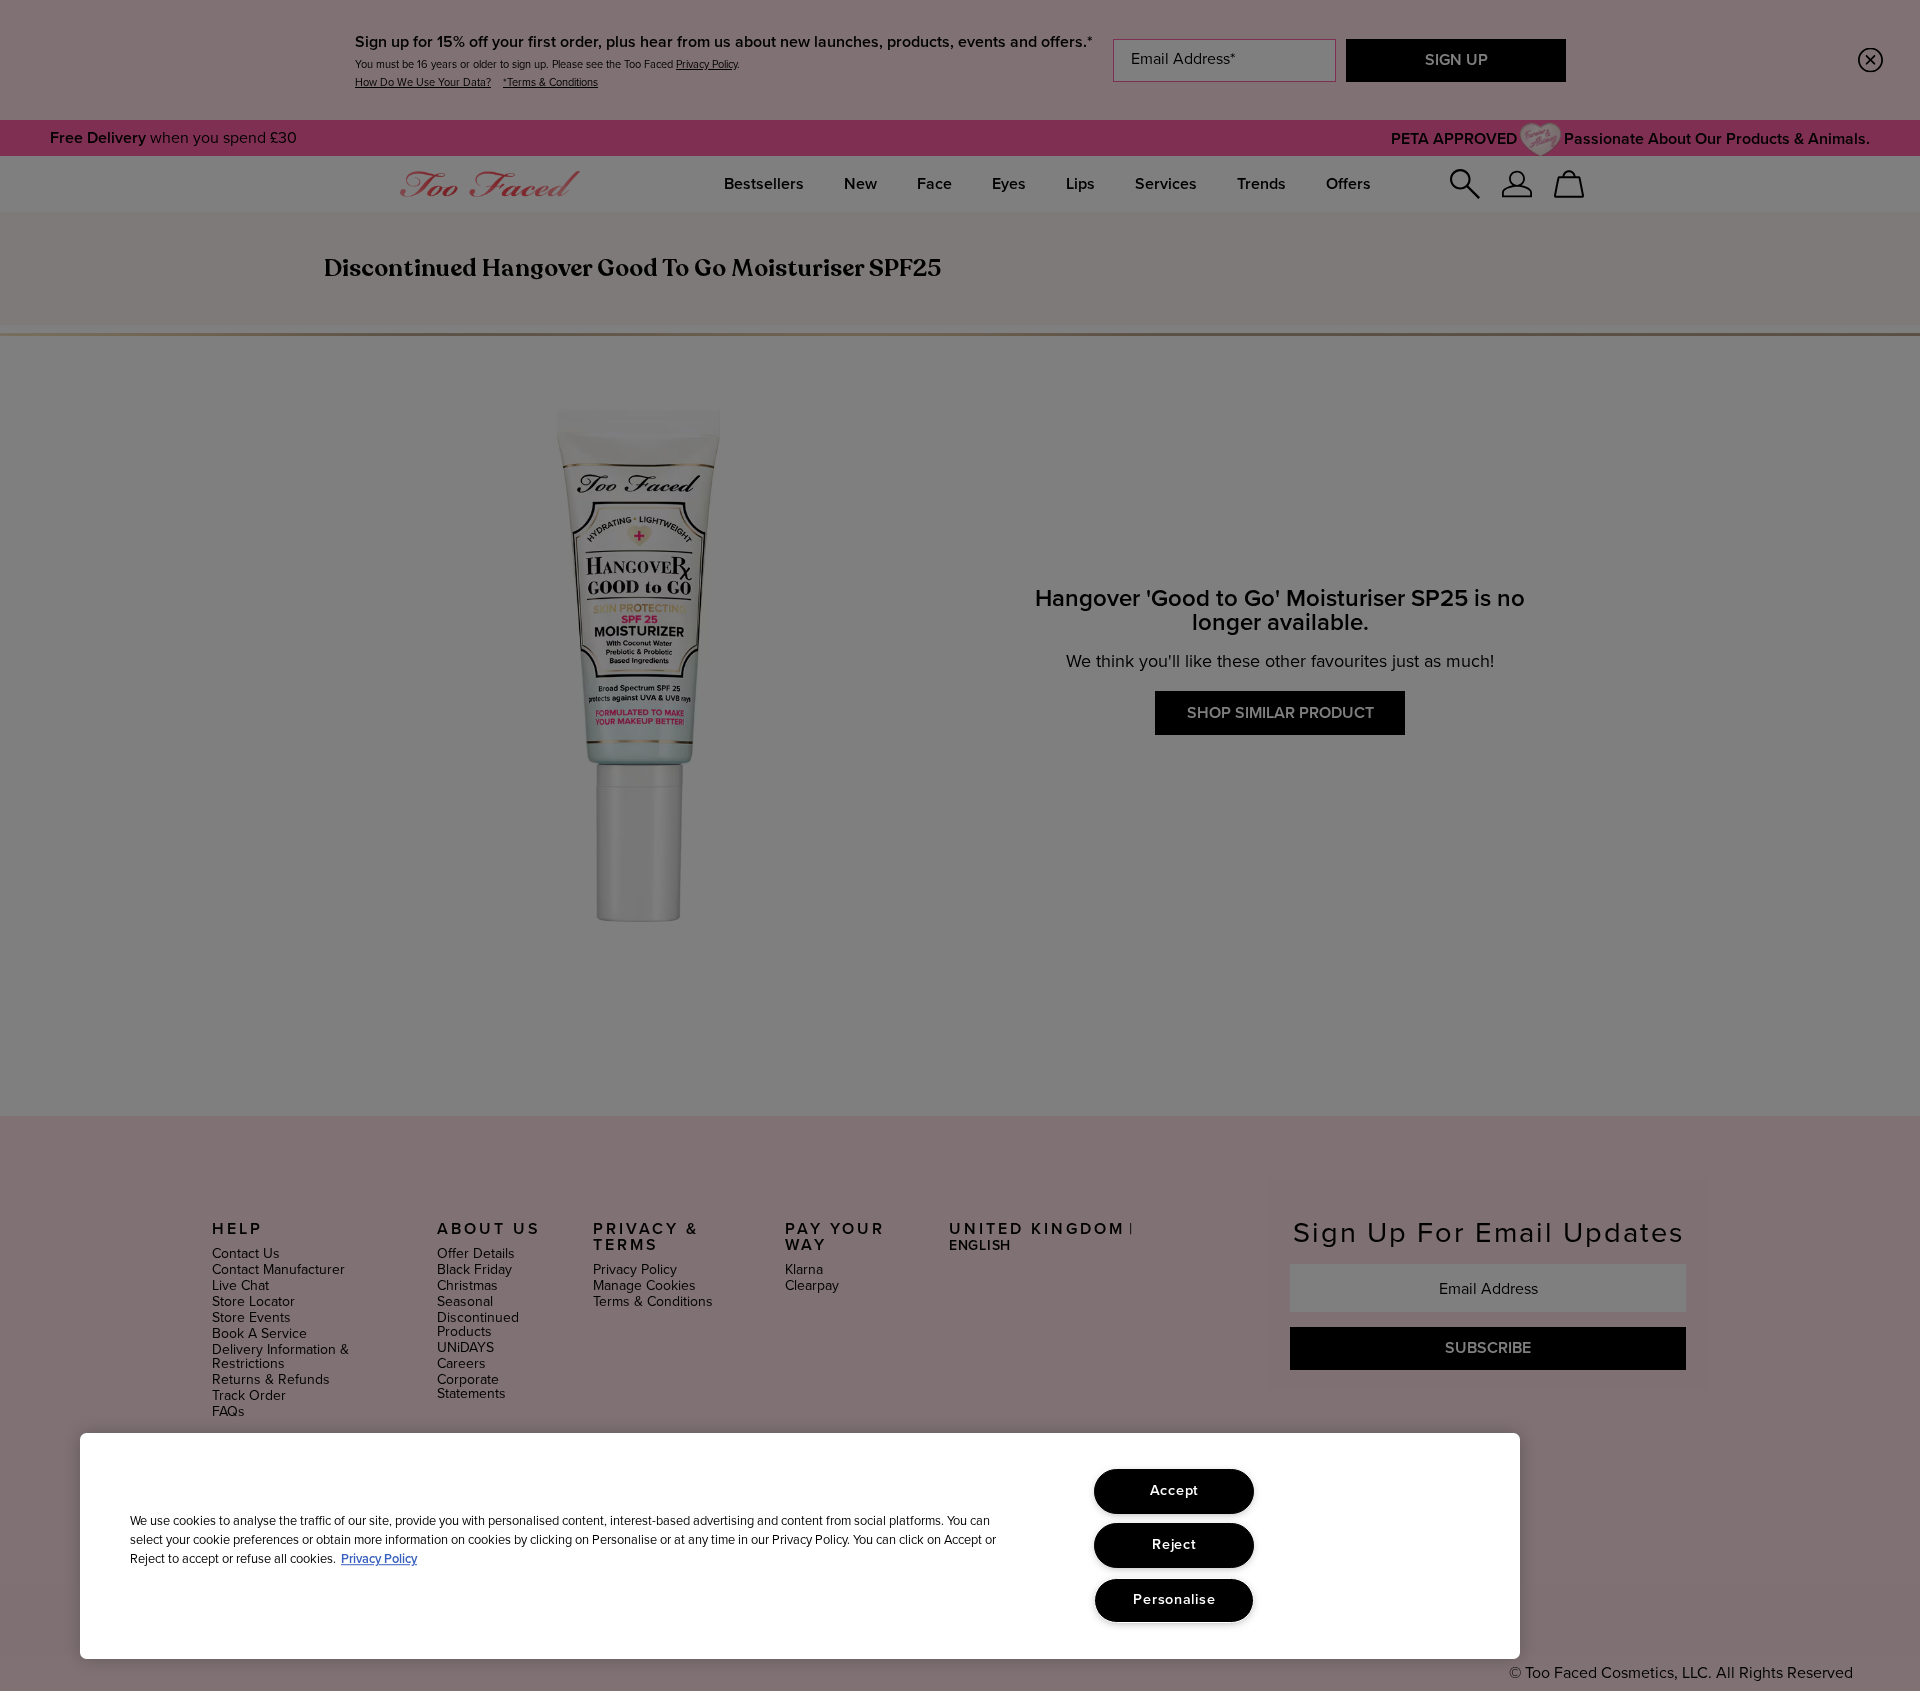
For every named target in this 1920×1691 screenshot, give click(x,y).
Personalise (1174, 1600)
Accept (1174, 1491)
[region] (800, 1546)
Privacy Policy (379, 1559)
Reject (1174, 1545)
